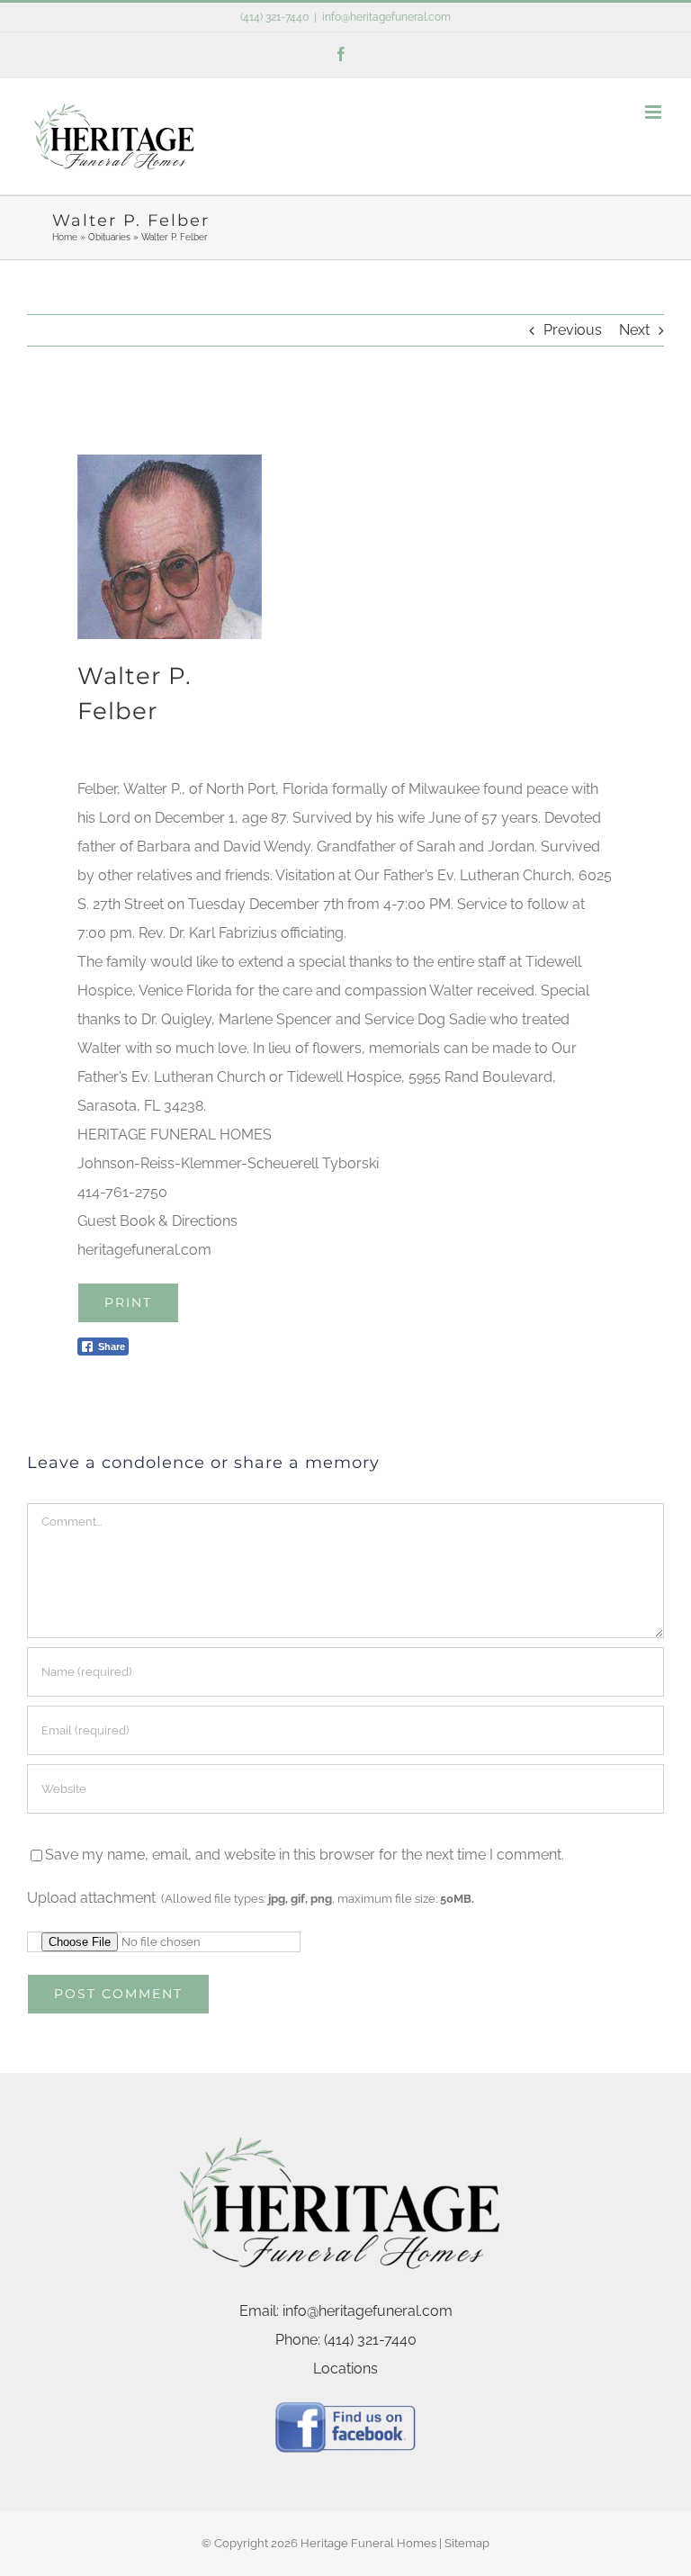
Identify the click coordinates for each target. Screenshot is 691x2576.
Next (634, 330)
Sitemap (467, 2543)
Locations (345, 2369)
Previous (573, 330)
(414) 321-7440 (274, 17)
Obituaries (109, 237)
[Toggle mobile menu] (655, 112)
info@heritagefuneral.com (386, 17)
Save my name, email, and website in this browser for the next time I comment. (305, 1855)
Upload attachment (251, 1898)
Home (65, 237)
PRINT (128, 1302)
